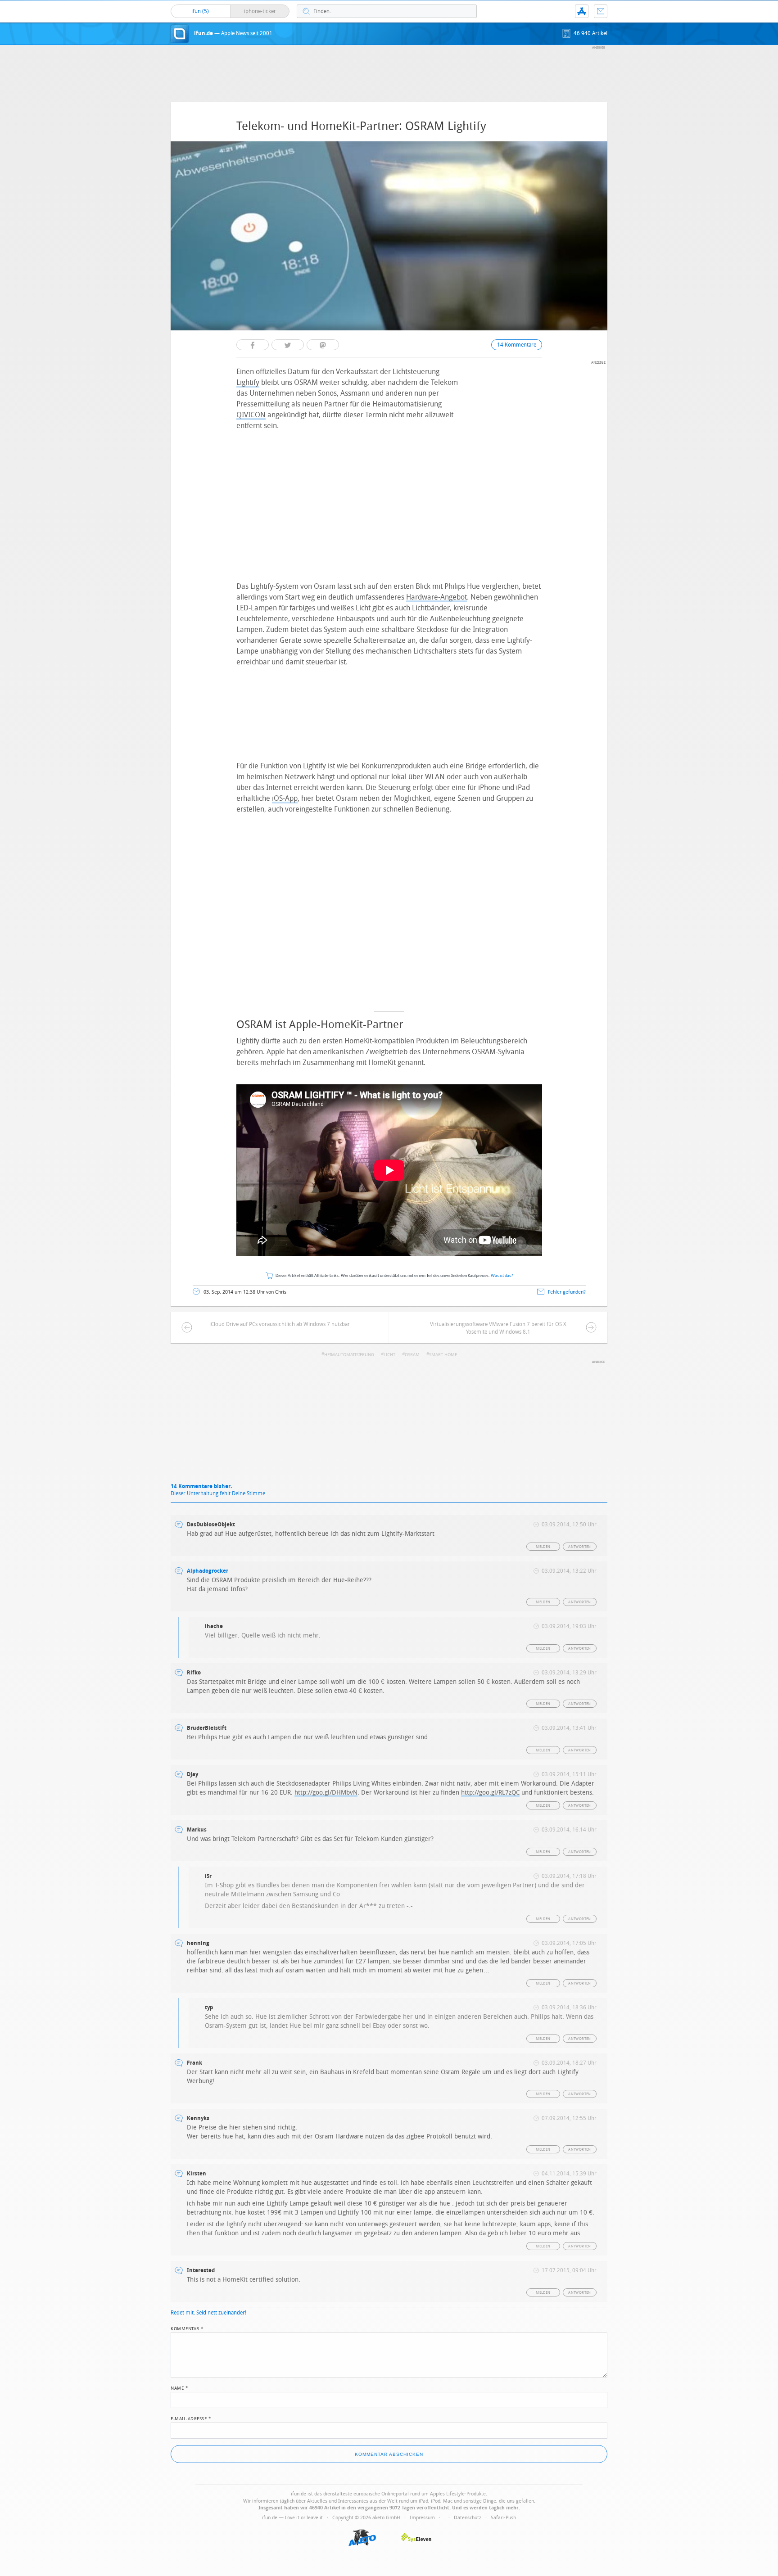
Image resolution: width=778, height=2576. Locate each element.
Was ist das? (502, 1276)
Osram (412, 1355)
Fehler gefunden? (567, 1292)
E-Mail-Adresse (191, 2418)
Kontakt (601, 11)
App (582, 11)
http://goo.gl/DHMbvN (326, 1793)
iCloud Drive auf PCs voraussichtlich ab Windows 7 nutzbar (280, 1324)
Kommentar (187, 2328)
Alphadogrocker (208, 1571)
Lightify (248, 382)
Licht (389, 1355)
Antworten (580, 1547)
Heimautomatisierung (349, 1355)
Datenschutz (468, 2518)
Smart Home (443, 1355)
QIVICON (251, 415)
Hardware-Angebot (436, 597)
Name (179, 2387)
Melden (543, 1547)
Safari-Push (503, 2518)
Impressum (422, 2518)
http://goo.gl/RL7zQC (490, 1793)
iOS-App (285, 798)
